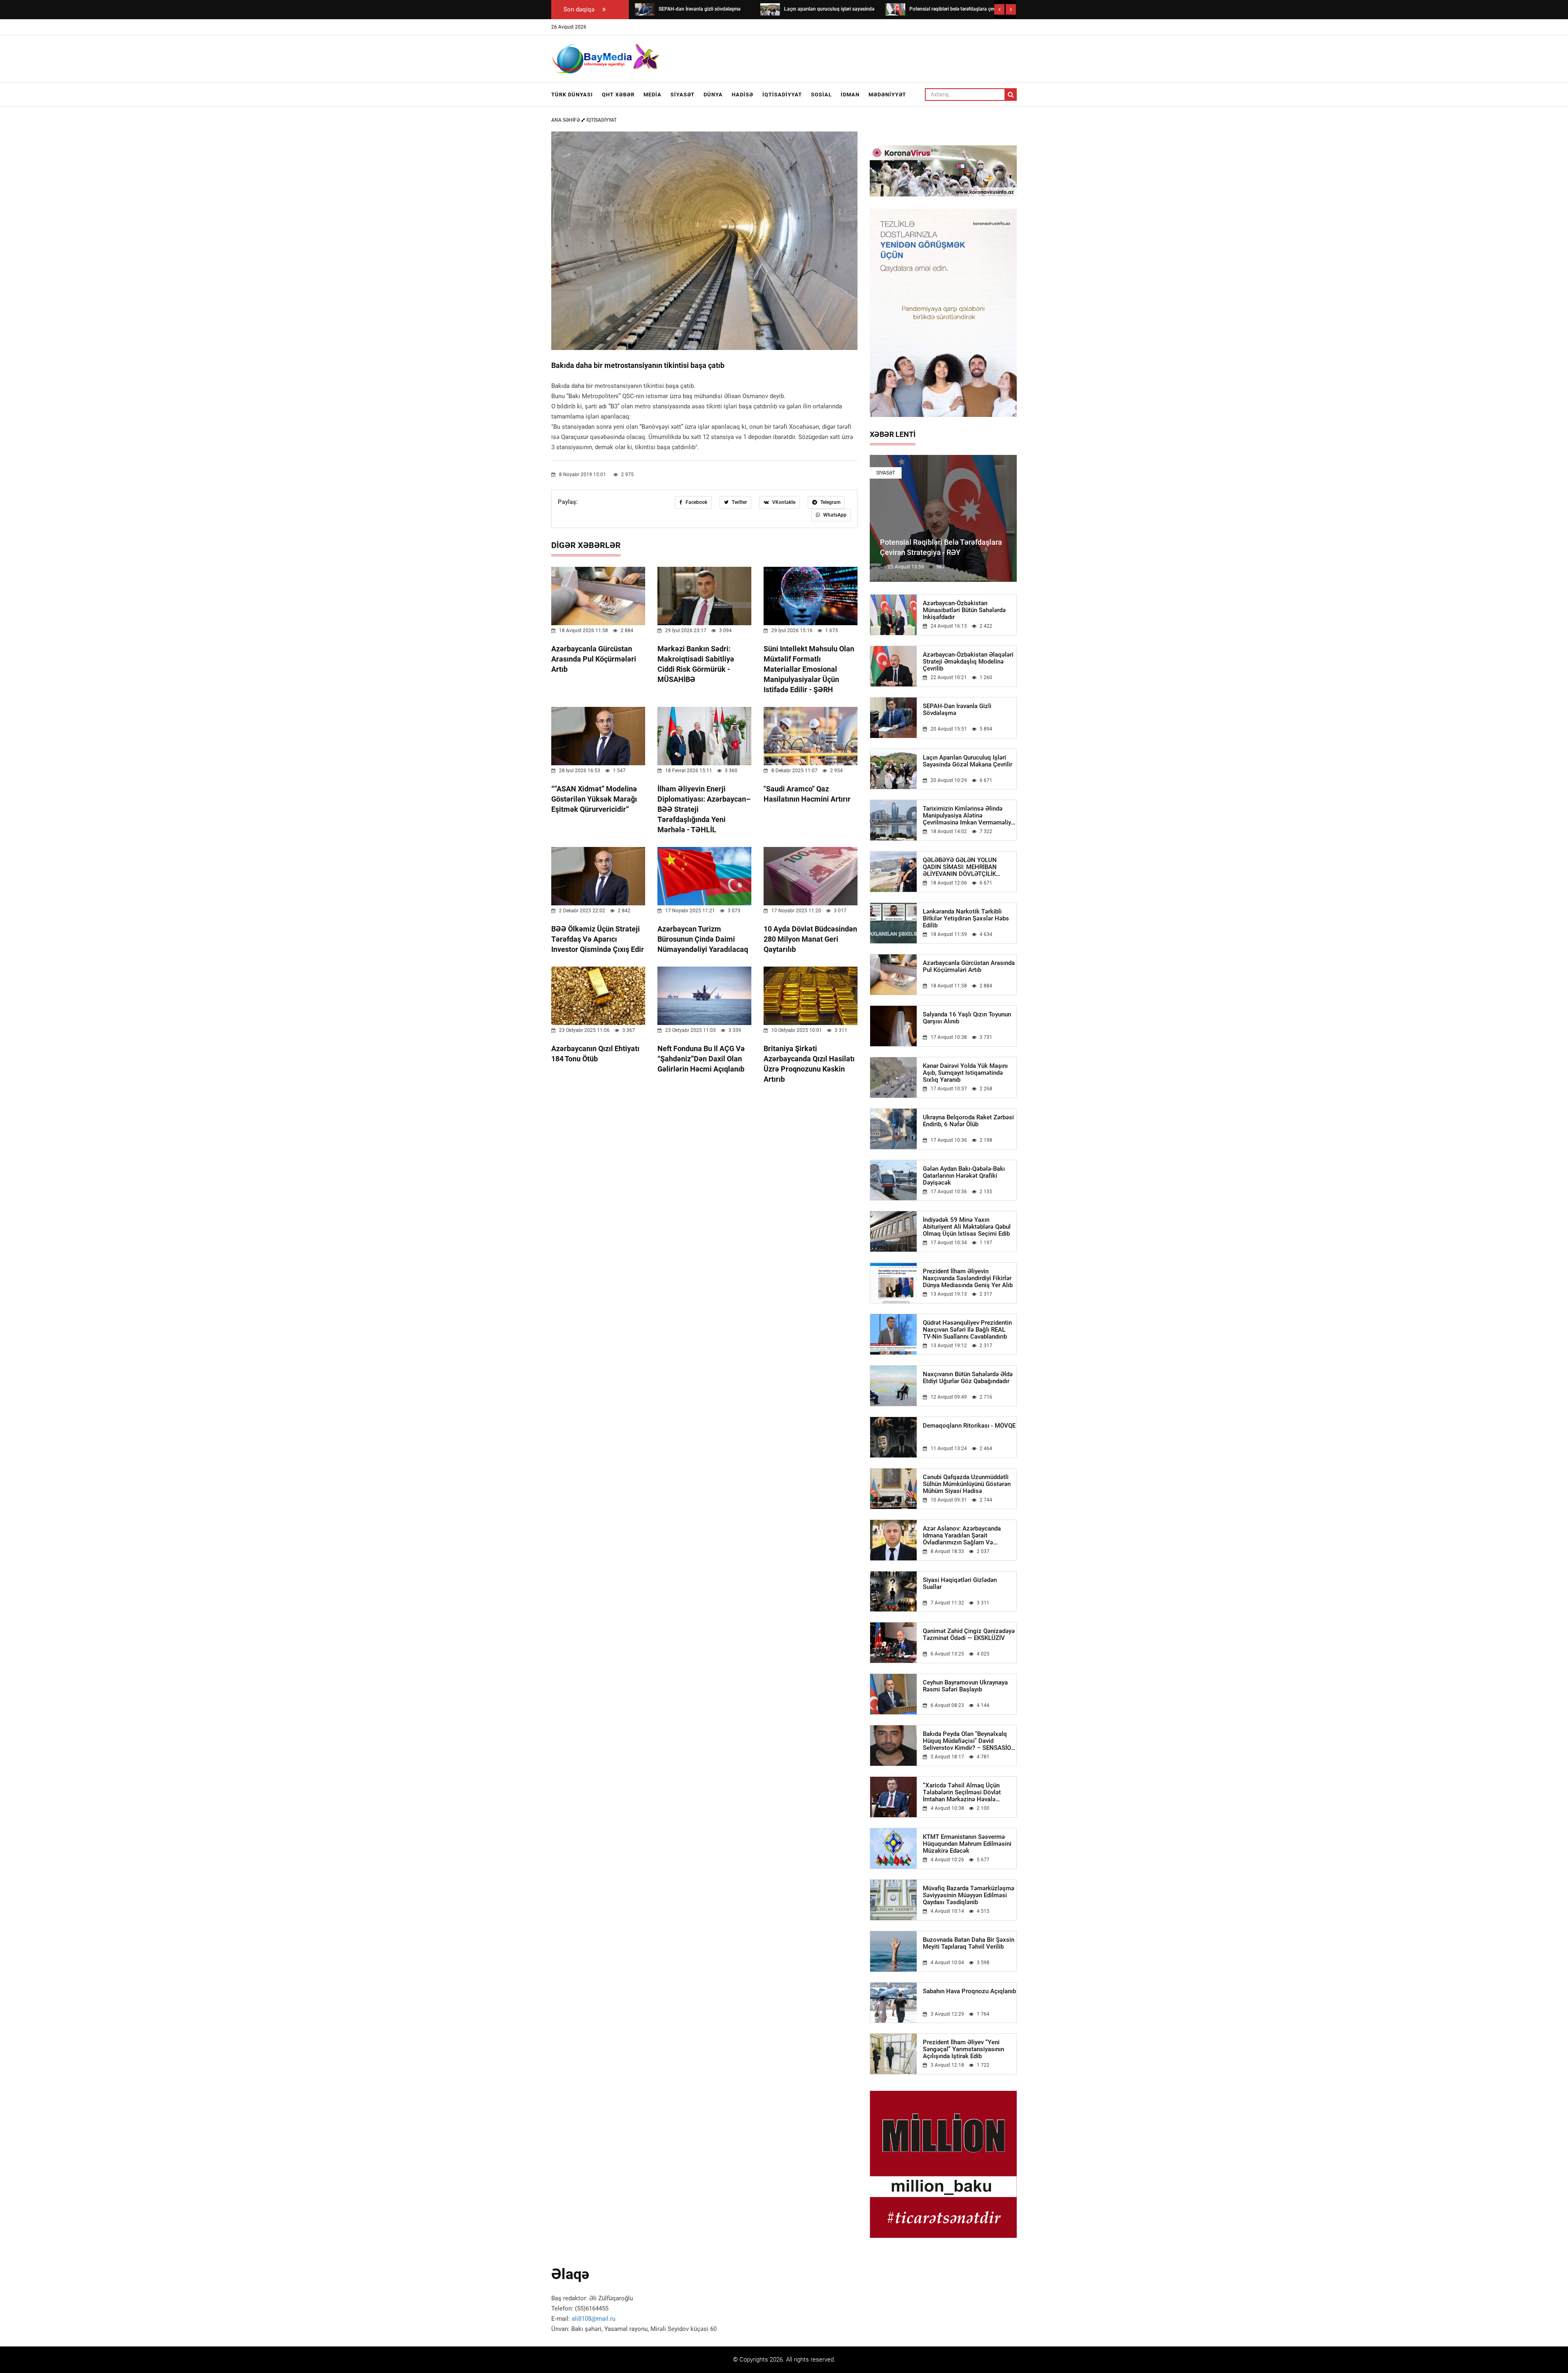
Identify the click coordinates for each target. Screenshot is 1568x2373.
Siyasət (683, 95)
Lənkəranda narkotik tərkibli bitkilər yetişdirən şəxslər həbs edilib (966, 919)
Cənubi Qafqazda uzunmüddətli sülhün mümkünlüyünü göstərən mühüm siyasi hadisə (967, 1484)
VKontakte (783, 502)
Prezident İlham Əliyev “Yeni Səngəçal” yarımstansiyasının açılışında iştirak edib (963, 2049)
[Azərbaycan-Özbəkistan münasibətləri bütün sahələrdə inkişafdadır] (895, 9)
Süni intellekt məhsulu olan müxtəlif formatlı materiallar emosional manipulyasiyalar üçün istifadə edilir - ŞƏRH (809, 669)
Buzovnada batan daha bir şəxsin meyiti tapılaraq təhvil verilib (969, 1943)
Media (653, 95)
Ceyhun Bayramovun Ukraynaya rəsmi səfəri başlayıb (965, 1686)
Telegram (830, 502)
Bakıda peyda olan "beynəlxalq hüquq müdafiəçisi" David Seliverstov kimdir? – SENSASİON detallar (969, 1741)
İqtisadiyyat (782, 95)
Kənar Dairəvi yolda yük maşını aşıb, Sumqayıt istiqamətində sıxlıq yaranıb (965, 1073)
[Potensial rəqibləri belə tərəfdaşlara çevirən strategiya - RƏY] (770, 9)
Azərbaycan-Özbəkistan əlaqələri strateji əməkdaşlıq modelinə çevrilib (968, 662)
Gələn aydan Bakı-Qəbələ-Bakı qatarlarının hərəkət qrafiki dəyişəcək (964, 1176)
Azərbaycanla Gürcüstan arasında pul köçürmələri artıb (594, 659)
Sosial (821, 95)
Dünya (713, 95)
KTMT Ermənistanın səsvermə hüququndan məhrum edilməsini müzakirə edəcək (967, 1844)
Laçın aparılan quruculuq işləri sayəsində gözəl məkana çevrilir (968, 761)
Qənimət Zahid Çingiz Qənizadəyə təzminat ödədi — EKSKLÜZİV (969, 1635)
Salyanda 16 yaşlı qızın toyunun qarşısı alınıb (967, 1018)
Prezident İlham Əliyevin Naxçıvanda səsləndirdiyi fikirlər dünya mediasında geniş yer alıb (968, 1278)
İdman (850, 95)
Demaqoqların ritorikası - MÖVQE (969, 1426)
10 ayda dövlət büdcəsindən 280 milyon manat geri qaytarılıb (810, 939)
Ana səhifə (566, 120)
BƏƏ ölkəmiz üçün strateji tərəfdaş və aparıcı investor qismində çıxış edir (598, 939)
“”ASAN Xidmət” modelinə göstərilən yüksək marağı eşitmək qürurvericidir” (594, 799)
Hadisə (743, 95)
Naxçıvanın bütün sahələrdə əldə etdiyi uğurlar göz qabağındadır (968, 1378)
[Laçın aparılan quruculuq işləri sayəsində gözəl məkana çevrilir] (645, 9)
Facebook (696, 502)
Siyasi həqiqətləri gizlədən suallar (960, 1584)
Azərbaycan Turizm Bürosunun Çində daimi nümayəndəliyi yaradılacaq (703, 939)
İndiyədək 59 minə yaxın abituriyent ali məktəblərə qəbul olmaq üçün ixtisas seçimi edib (967, 1227)
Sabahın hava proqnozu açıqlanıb (969, 1991)
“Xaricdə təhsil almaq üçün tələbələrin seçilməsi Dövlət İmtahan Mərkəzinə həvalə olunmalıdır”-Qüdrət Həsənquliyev (969, 1793)
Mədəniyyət (887, 95)
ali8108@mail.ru (594, 2319)
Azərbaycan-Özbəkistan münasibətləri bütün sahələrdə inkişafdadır (964, 610)
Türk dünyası (572, 95)
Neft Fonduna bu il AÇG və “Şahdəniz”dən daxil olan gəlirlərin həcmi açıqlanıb (701, 1059)
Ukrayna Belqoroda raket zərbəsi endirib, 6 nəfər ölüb (968, 1121)
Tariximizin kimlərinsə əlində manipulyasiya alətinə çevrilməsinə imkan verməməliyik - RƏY (969, 816)
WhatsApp (834, 515)
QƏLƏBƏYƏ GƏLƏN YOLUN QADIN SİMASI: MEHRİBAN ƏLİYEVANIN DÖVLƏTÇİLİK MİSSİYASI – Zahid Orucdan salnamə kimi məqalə (960, 867)
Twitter (739, 502)
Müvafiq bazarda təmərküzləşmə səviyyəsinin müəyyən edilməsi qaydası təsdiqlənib (969, 1895)
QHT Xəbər (618, 95)
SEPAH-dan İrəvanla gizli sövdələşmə (957, 710)
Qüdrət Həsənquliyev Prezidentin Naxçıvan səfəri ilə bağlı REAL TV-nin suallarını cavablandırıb (967, 1330)
